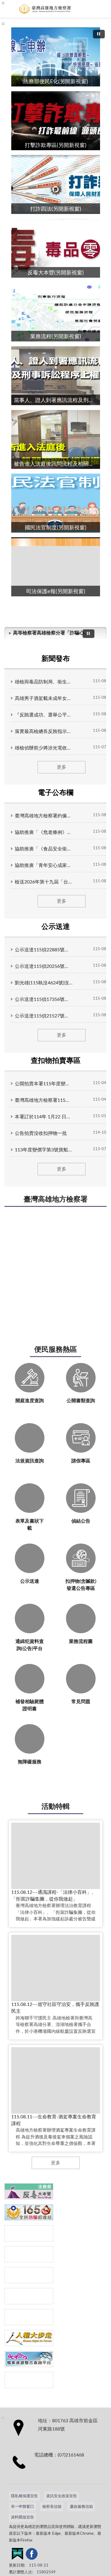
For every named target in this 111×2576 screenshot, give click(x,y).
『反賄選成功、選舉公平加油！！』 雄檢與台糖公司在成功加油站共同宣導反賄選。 (44, 715)
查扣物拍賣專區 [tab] (56, 1061)
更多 (62, 767)
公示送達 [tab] (56, 927)
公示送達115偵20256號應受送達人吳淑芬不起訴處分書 (44, 966)
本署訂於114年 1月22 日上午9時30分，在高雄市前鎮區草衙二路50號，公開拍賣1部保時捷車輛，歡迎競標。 (44, 1117)
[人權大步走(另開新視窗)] (29, 2338)
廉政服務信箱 (81, 2507)
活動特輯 (56, 1807)
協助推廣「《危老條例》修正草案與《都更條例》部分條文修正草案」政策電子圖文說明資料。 (44, 832)
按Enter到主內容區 (22, 5)
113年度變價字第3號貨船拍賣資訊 (44, 1150)
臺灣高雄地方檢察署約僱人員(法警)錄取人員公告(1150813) (44, 816)
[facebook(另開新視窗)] (32, 2555)
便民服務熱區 (56, 1350)
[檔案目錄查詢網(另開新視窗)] (29, 2380)
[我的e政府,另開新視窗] (17, 2555)
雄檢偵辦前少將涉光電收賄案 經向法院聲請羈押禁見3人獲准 (44, 748)
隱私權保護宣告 (24, 2496)
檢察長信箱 (52, 2507)
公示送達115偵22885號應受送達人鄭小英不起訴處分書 (44, 950)
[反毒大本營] (29, 2191)
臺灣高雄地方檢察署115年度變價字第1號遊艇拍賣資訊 (44, 1100)
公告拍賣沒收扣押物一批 (41, 1133)
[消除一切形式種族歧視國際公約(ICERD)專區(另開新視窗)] (29, 2254)
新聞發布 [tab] (56, 659)
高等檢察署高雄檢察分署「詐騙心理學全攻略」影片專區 (50, 633)
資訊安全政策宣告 (62, 2496)
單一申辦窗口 (22, 2507)
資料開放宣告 (22, 2517)
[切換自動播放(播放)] (99, 34)
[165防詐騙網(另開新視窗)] (29, 2212)
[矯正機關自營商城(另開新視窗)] (29, 2296)
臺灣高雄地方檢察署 (56, 1199)
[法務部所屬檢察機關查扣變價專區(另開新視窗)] (29, 2233)
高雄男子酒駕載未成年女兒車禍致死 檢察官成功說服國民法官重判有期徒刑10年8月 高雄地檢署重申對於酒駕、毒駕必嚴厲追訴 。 (44, 698)
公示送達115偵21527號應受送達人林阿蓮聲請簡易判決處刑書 (44, 1016)
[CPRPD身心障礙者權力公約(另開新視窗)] (29, 2275)
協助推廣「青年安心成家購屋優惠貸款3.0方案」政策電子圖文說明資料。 (44, 865)
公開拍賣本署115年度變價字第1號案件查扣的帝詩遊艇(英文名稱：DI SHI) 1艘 (44, 1084)
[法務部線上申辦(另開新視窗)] (29, 2317)
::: (3, 24)
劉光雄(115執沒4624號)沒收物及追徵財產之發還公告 (44, 983)
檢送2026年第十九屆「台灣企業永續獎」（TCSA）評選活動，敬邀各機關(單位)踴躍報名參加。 (44, 882)
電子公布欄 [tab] (56, 793)
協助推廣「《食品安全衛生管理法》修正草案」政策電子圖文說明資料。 (44, 849)
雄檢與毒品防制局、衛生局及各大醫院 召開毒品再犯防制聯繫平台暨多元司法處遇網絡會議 (44, 682)
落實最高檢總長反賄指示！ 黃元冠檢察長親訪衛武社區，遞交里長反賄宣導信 (44, 731)
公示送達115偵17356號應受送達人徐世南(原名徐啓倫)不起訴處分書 (44, 999)
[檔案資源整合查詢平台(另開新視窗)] (29, 2359)
